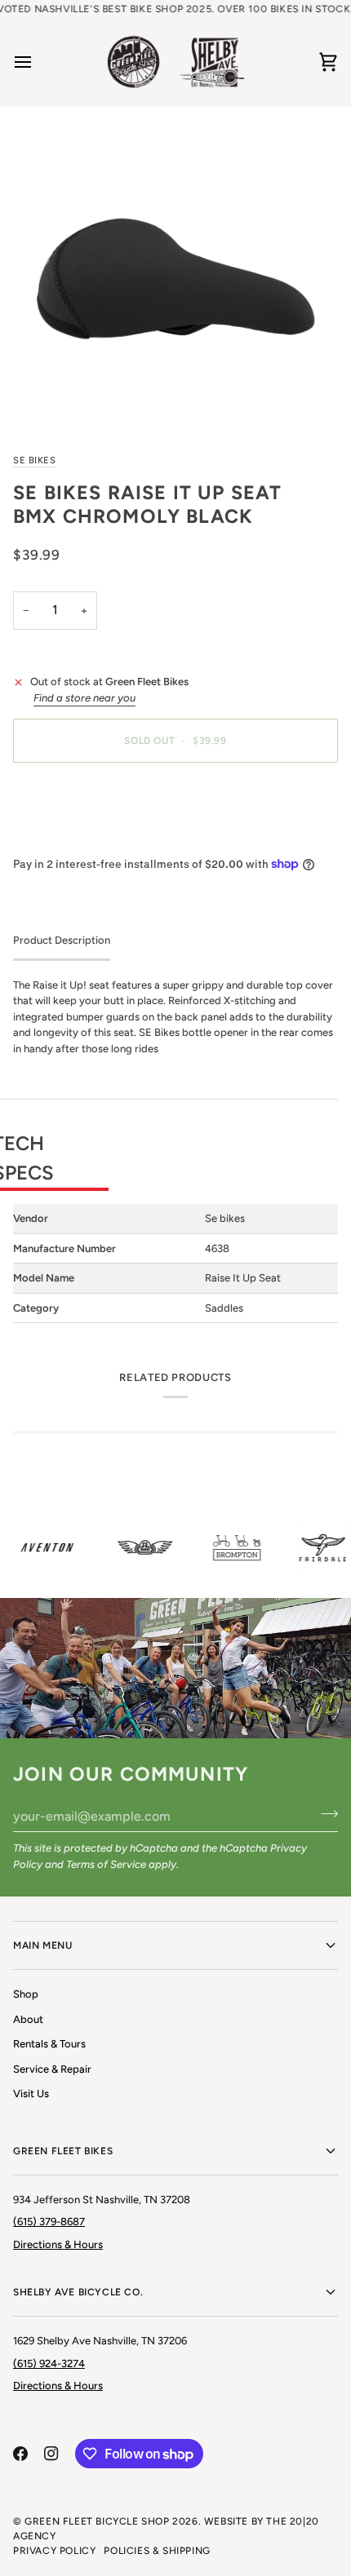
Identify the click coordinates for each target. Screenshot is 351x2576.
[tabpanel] (175, 1151)
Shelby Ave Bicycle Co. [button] (78, 2292)
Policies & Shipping (157, 2551)
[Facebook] (20, 2454)
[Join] (324, 1814)
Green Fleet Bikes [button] (63, 2151)
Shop (26, 1994)
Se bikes (35, 460)
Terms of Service (106, 1864)
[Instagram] (51, 2454)
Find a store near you (84, 698)
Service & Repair (52, 2069)
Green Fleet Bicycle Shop (97, 2521)
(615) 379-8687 (49, 2222)
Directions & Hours (58, 2244)
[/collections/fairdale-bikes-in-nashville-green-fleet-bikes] (317, 1548)
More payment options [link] (68, 837)
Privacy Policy (54, 2551)
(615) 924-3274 (49, 2364)
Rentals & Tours (49, 2044)
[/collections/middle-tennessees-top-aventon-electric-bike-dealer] (42, 1547)
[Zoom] (175, 279)
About (28, 2019)
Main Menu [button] (42, 1945)
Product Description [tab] (62, 940)
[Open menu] (38, 62)
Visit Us (31, 2094)
